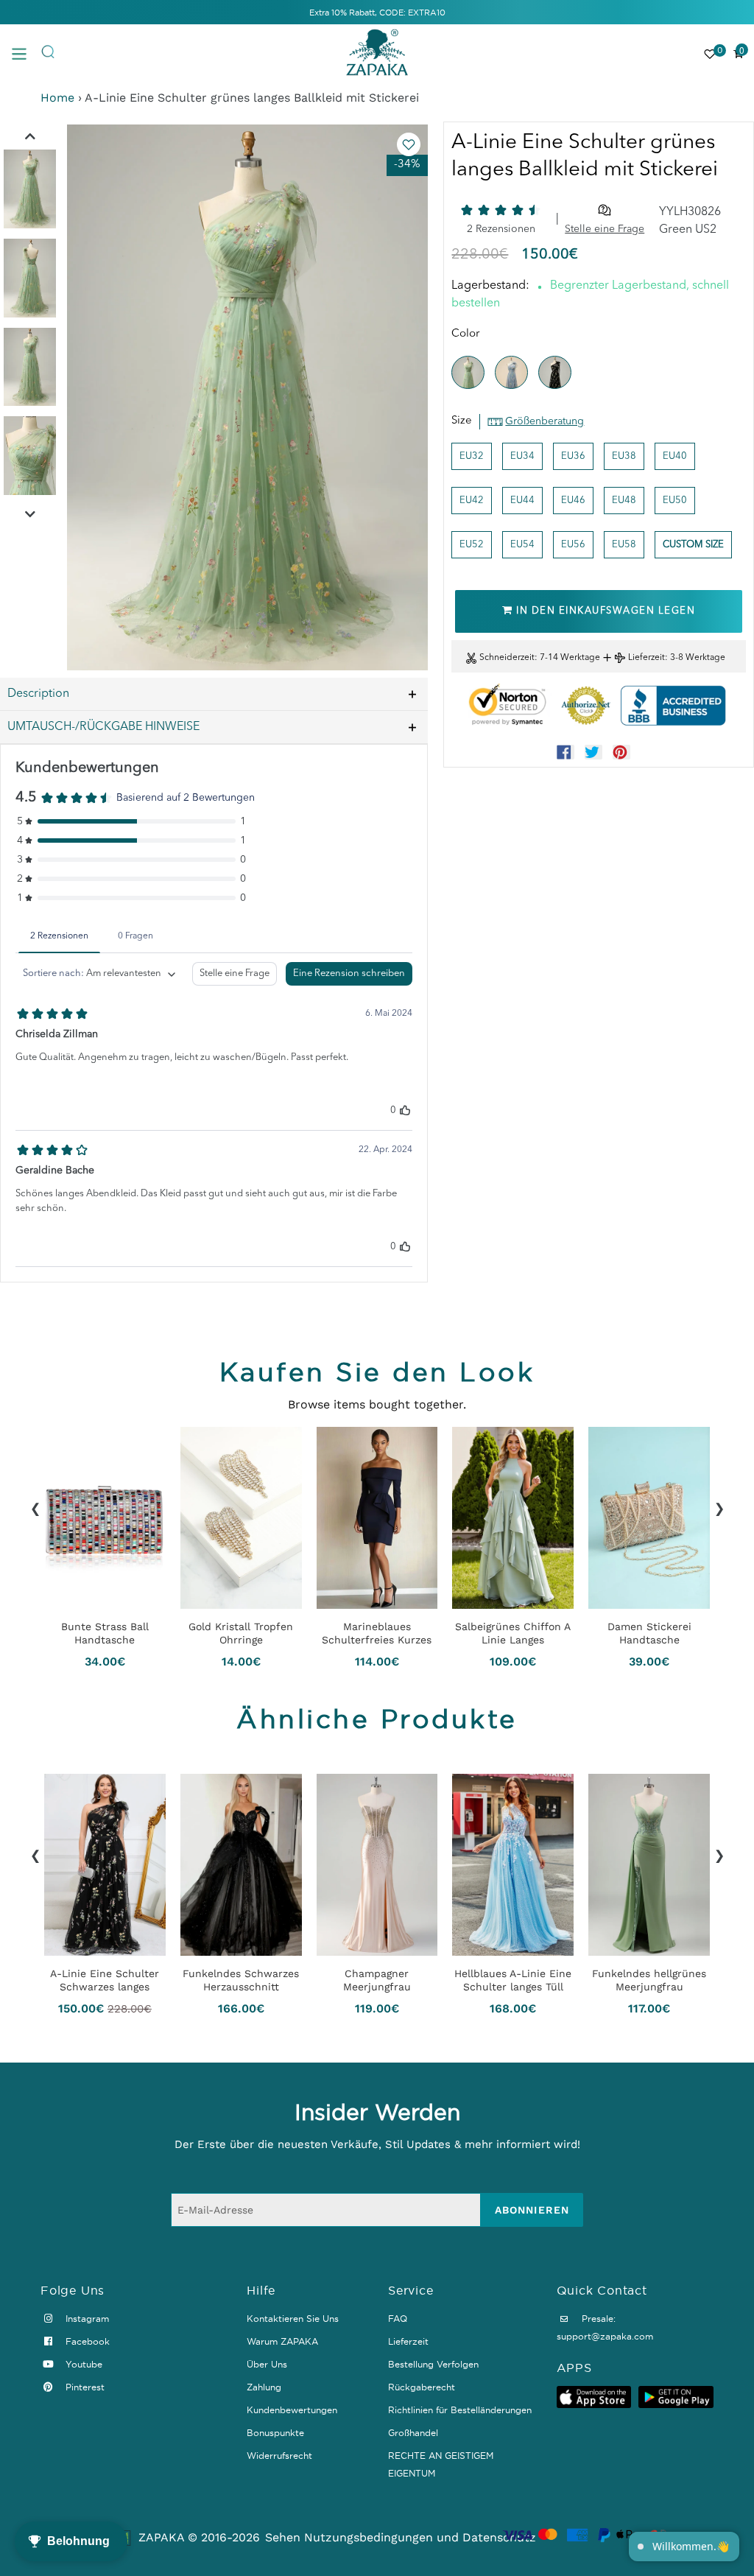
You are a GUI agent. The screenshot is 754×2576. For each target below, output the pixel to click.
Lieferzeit (646, 658)
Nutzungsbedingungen (369, 2537)
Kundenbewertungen (292, 2410)
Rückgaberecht (422, 2387)
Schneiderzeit (507, 658)
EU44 (522, 501)
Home (57, 98)
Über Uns (267, 2364)
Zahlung (264, 2387)
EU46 (573, 501)
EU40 (675, 456)
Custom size (693, 545)
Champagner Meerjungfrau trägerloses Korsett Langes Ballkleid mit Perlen (377, 1981)
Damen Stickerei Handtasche (649, 1633)
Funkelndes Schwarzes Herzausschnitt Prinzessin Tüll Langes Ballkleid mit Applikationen (241, 1981)
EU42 (472, 501)
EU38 (624, 456)
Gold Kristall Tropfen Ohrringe (241, 1633)
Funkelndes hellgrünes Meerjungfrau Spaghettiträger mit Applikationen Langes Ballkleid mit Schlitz (649, 1981)
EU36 (573, 456)
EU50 (675, 501)
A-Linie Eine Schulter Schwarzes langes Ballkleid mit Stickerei (105, 1981)
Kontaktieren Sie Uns (293, 2319)
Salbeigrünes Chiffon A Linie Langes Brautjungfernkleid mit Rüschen (513, 1633)
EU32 (472, 456)
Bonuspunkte (275, 2433)
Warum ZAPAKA (282, 2341)
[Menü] (26, 53)
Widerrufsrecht (279, 2456)
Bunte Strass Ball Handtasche (105, 1633)
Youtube (82, 2364)
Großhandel (413, 2433)
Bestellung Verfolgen (433, 2364)
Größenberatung (545, 421)
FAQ (398, 2319)
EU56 (573, 545)
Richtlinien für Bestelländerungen (460, 2410)
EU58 (624, 545)
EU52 (472, 545)
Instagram (86, 2319)
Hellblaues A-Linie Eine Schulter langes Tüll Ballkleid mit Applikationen (513, 1981)
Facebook (86, 2341)
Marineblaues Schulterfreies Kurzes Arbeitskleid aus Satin (377, 1633)
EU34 (522, 456)
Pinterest (84, 2387)
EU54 (522, 545)
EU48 (624, 501)
